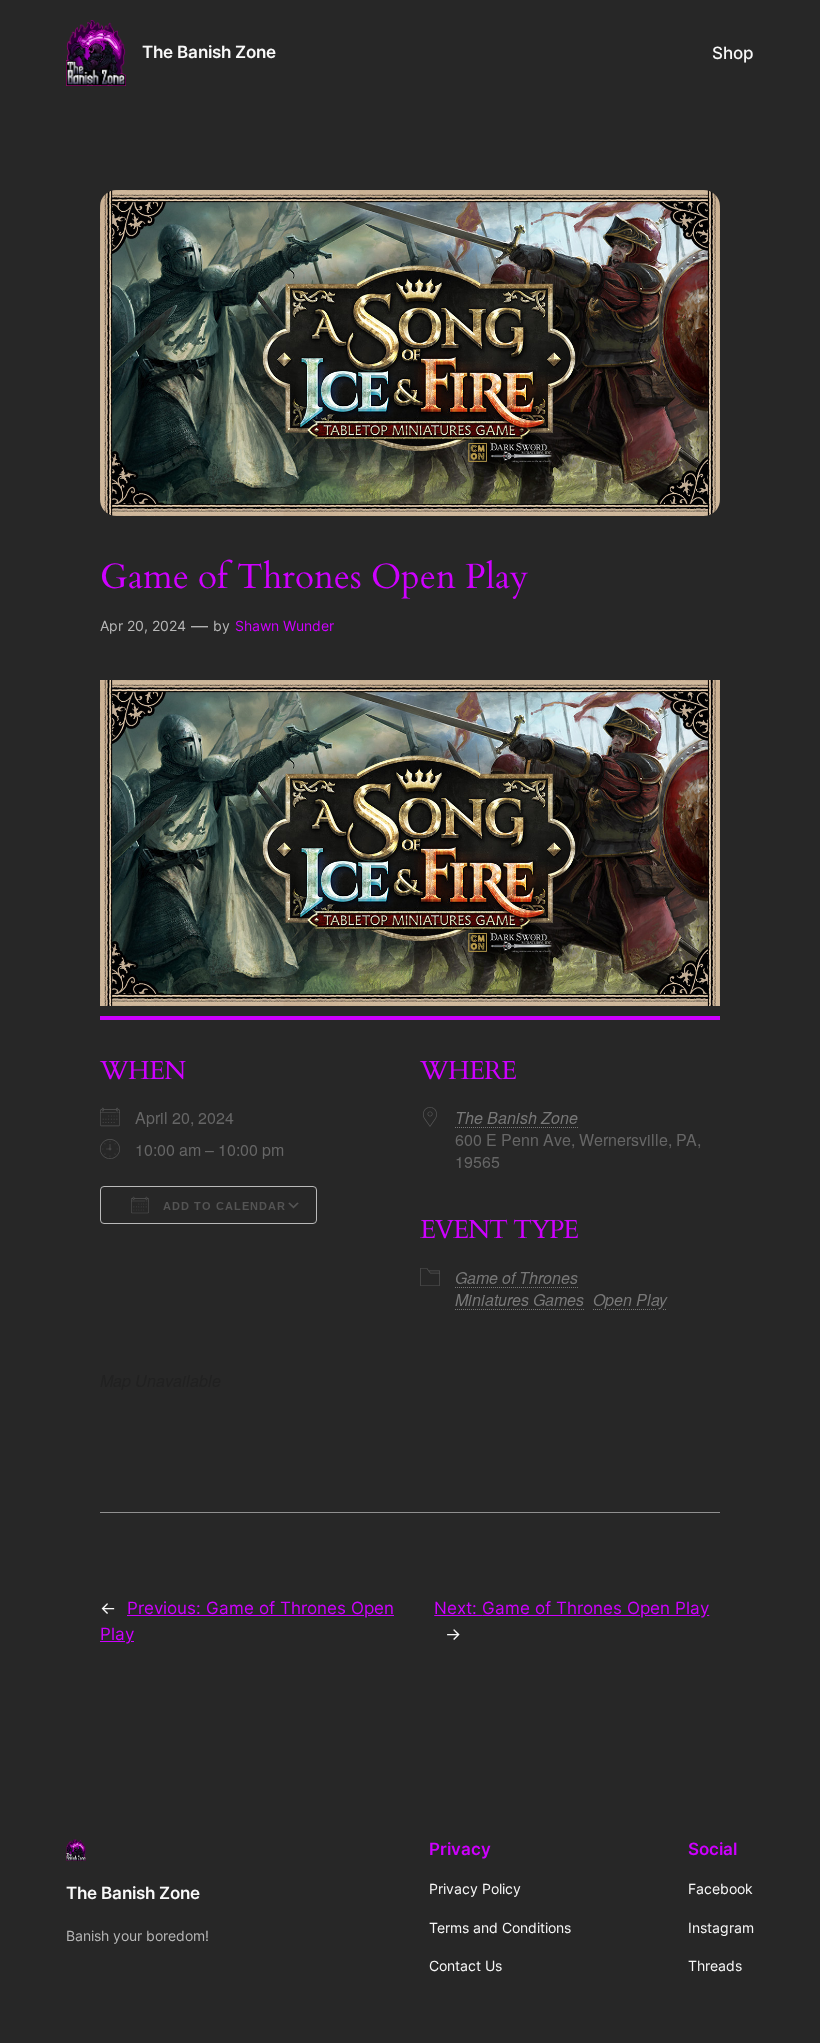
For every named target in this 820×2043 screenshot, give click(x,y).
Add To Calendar (222, 1206)
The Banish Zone (209, 52)
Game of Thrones (516, 1277)
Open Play (630, 1299)
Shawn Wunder (284, 625)
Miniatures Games (519, 1299)
